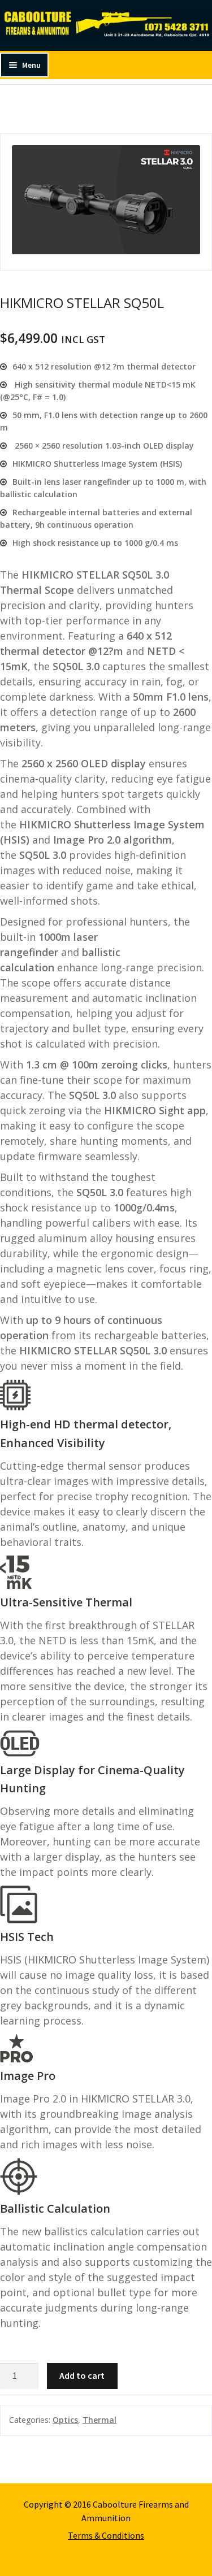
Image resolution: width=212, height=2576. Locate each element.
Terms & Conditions (106, 2535)
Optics (65, 2420)
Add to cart (82, 2375)
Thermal (99, 2420)
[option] (106, 202)
